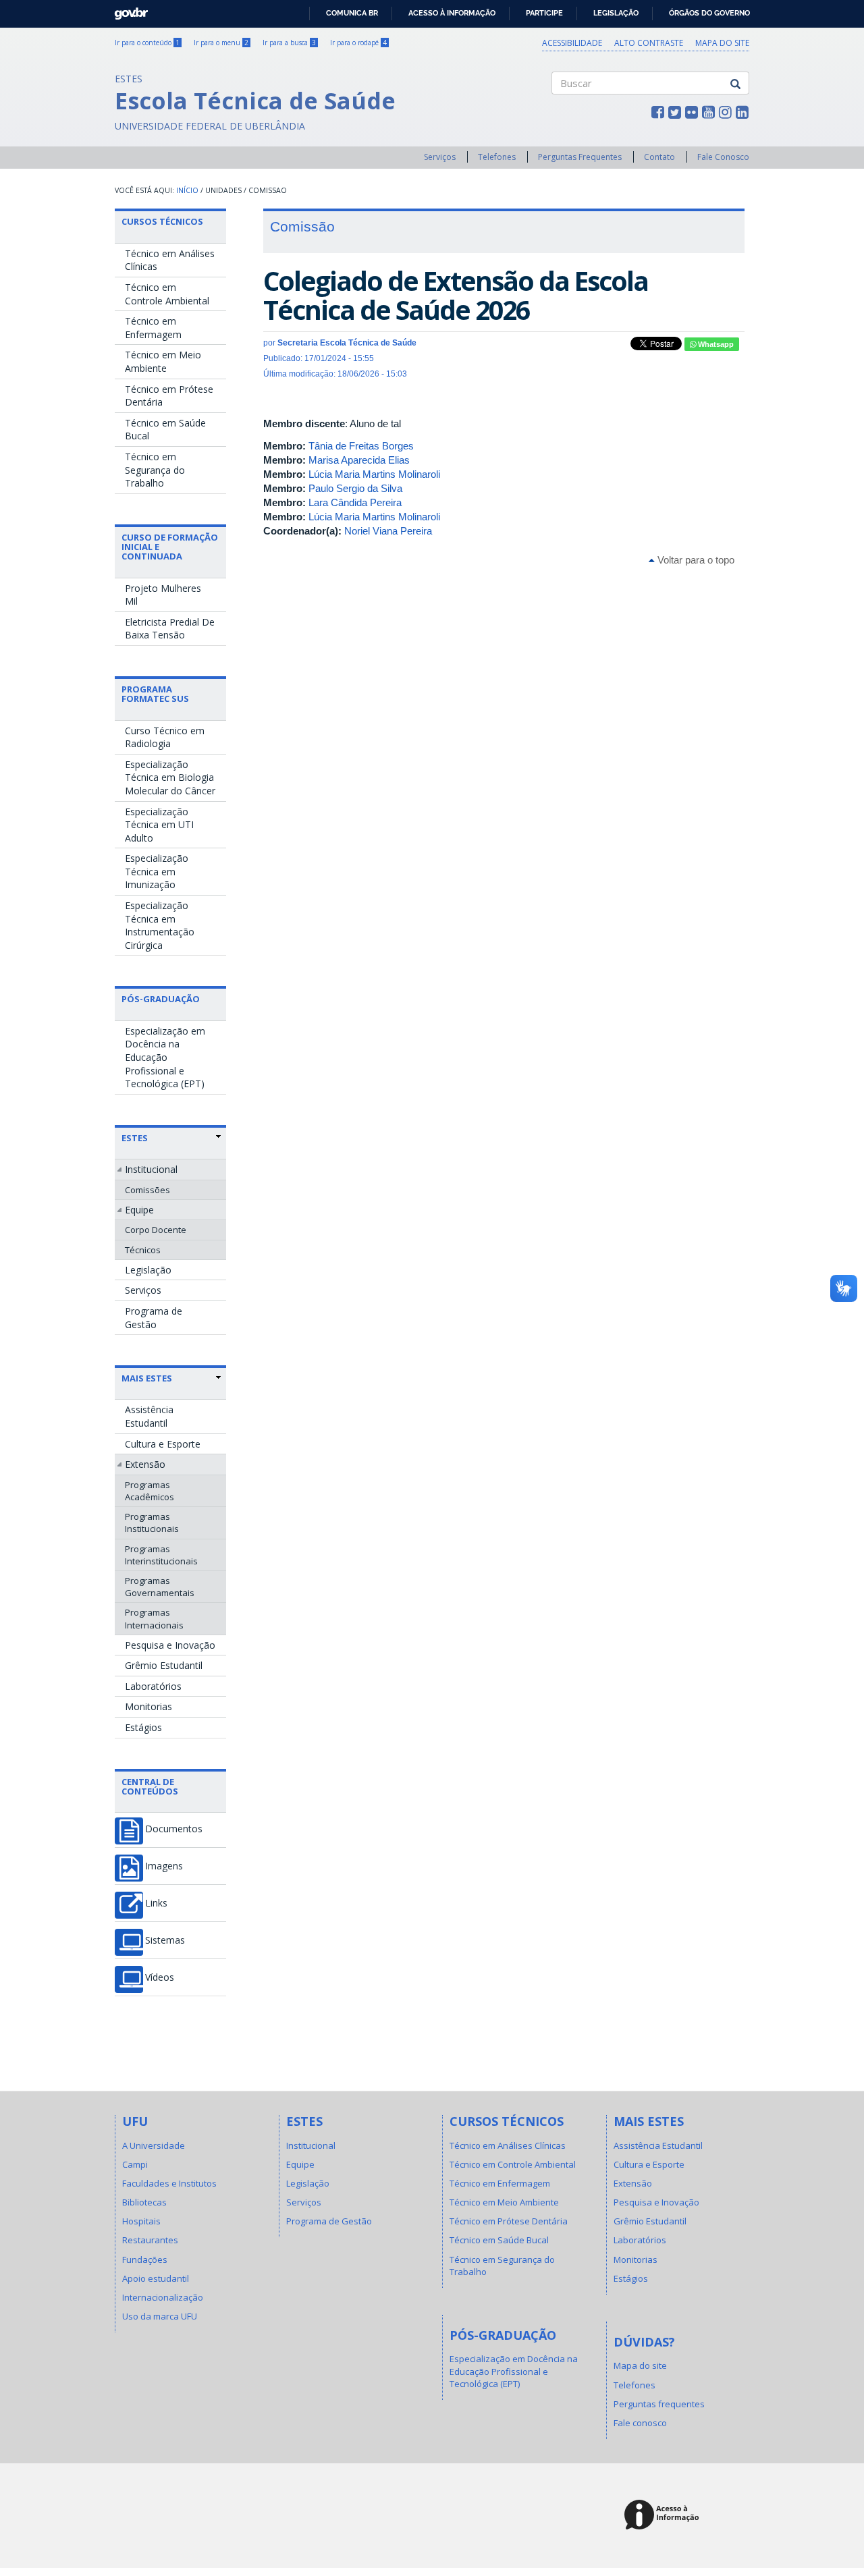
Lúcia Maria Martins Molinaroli (374, 474)
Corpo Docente (156, 1230)
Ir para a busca (289, 43)
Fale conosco (640, 2423)
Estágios (143, 1727)
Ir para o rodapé (358, 43)
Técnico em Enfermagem (153, 328)
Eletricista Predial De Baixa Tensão (170, 629)
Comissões (147, 1190)
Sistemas (165, 1940)
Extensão (145, 1464)
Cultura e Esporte (163, 1444)
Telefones (497, 157)
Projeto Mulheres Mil (163, 595)
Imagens (164, 1866)
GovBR (127, 10)
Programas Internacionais (154, 1618)
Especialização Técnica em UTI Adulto (159, 825)
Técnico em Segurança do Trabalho (155, 470)
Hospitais (141, 2221)
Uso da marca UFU (160, 2316)
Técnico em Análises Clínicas (170, 260)
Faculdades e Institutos (169, 2183)
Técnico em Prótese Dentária (169, 396)
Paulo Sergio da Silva (355, 488)
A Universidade (154, 2145)
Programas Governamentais (160, 1587)
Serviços (440, 157)
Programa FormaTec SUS (155, 694)
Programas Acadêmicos (150, 1491)
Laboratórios (153, 1686)
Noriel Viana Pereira (388, 531)
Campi (135, 2164)
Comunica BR (352, 13)
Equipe (139, 1210)
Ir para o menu (221, 43)
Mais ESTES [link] (147, 1378)
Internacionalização (163, 2297)
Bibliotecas (144, 2202)
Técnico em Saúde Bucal (165, 430)
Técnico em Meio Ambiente (163, 361)
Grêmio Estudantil (164, 1665)
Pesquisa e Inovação (170, 1645)
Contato (659, 157)
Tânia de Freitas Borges (361, 446)
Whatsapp (715, 344)
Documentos (174, 1829)
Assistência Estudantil (149, 1416)
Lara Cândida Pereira (355, 502)
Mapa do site (722, 43)
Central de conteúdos (150, 1786)
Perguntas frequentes (659, 2404)
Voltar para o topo (695, 560)
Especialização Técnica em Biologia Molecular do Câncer (170, 777)
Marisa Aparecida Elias (359, 460)
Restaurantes (150, 2240)
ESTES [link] (135, 1138)
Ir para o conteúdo (147, 43)
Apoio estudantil (156, 2278)
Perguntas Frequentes (580, 157)
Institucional (151, 1169)
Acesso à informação (452, 13)
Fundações (145, 2259)
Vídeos (160, 1977)
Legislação (616, 13)
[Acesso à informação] (664, 2516)
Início (187, 190)
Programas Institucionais (152, 1523)
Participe (544, 13)
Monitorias (148, 1706)
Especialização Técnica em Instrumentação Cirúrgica (160, 925)
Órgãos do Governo (709, 13)
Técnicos (143, 1250)
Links (156, 1903)
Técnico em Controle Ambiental (167, 294)
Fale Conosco (723, 157)
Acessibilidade (572, 43)
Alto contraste (649, 43)
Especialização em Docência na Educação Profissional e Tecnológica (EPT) (165, 1057)
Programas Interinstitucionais (161, 1555)
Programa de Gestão (154, 1318)
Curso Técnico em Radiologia (165, 737)
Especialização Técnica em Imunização (157, 871)
